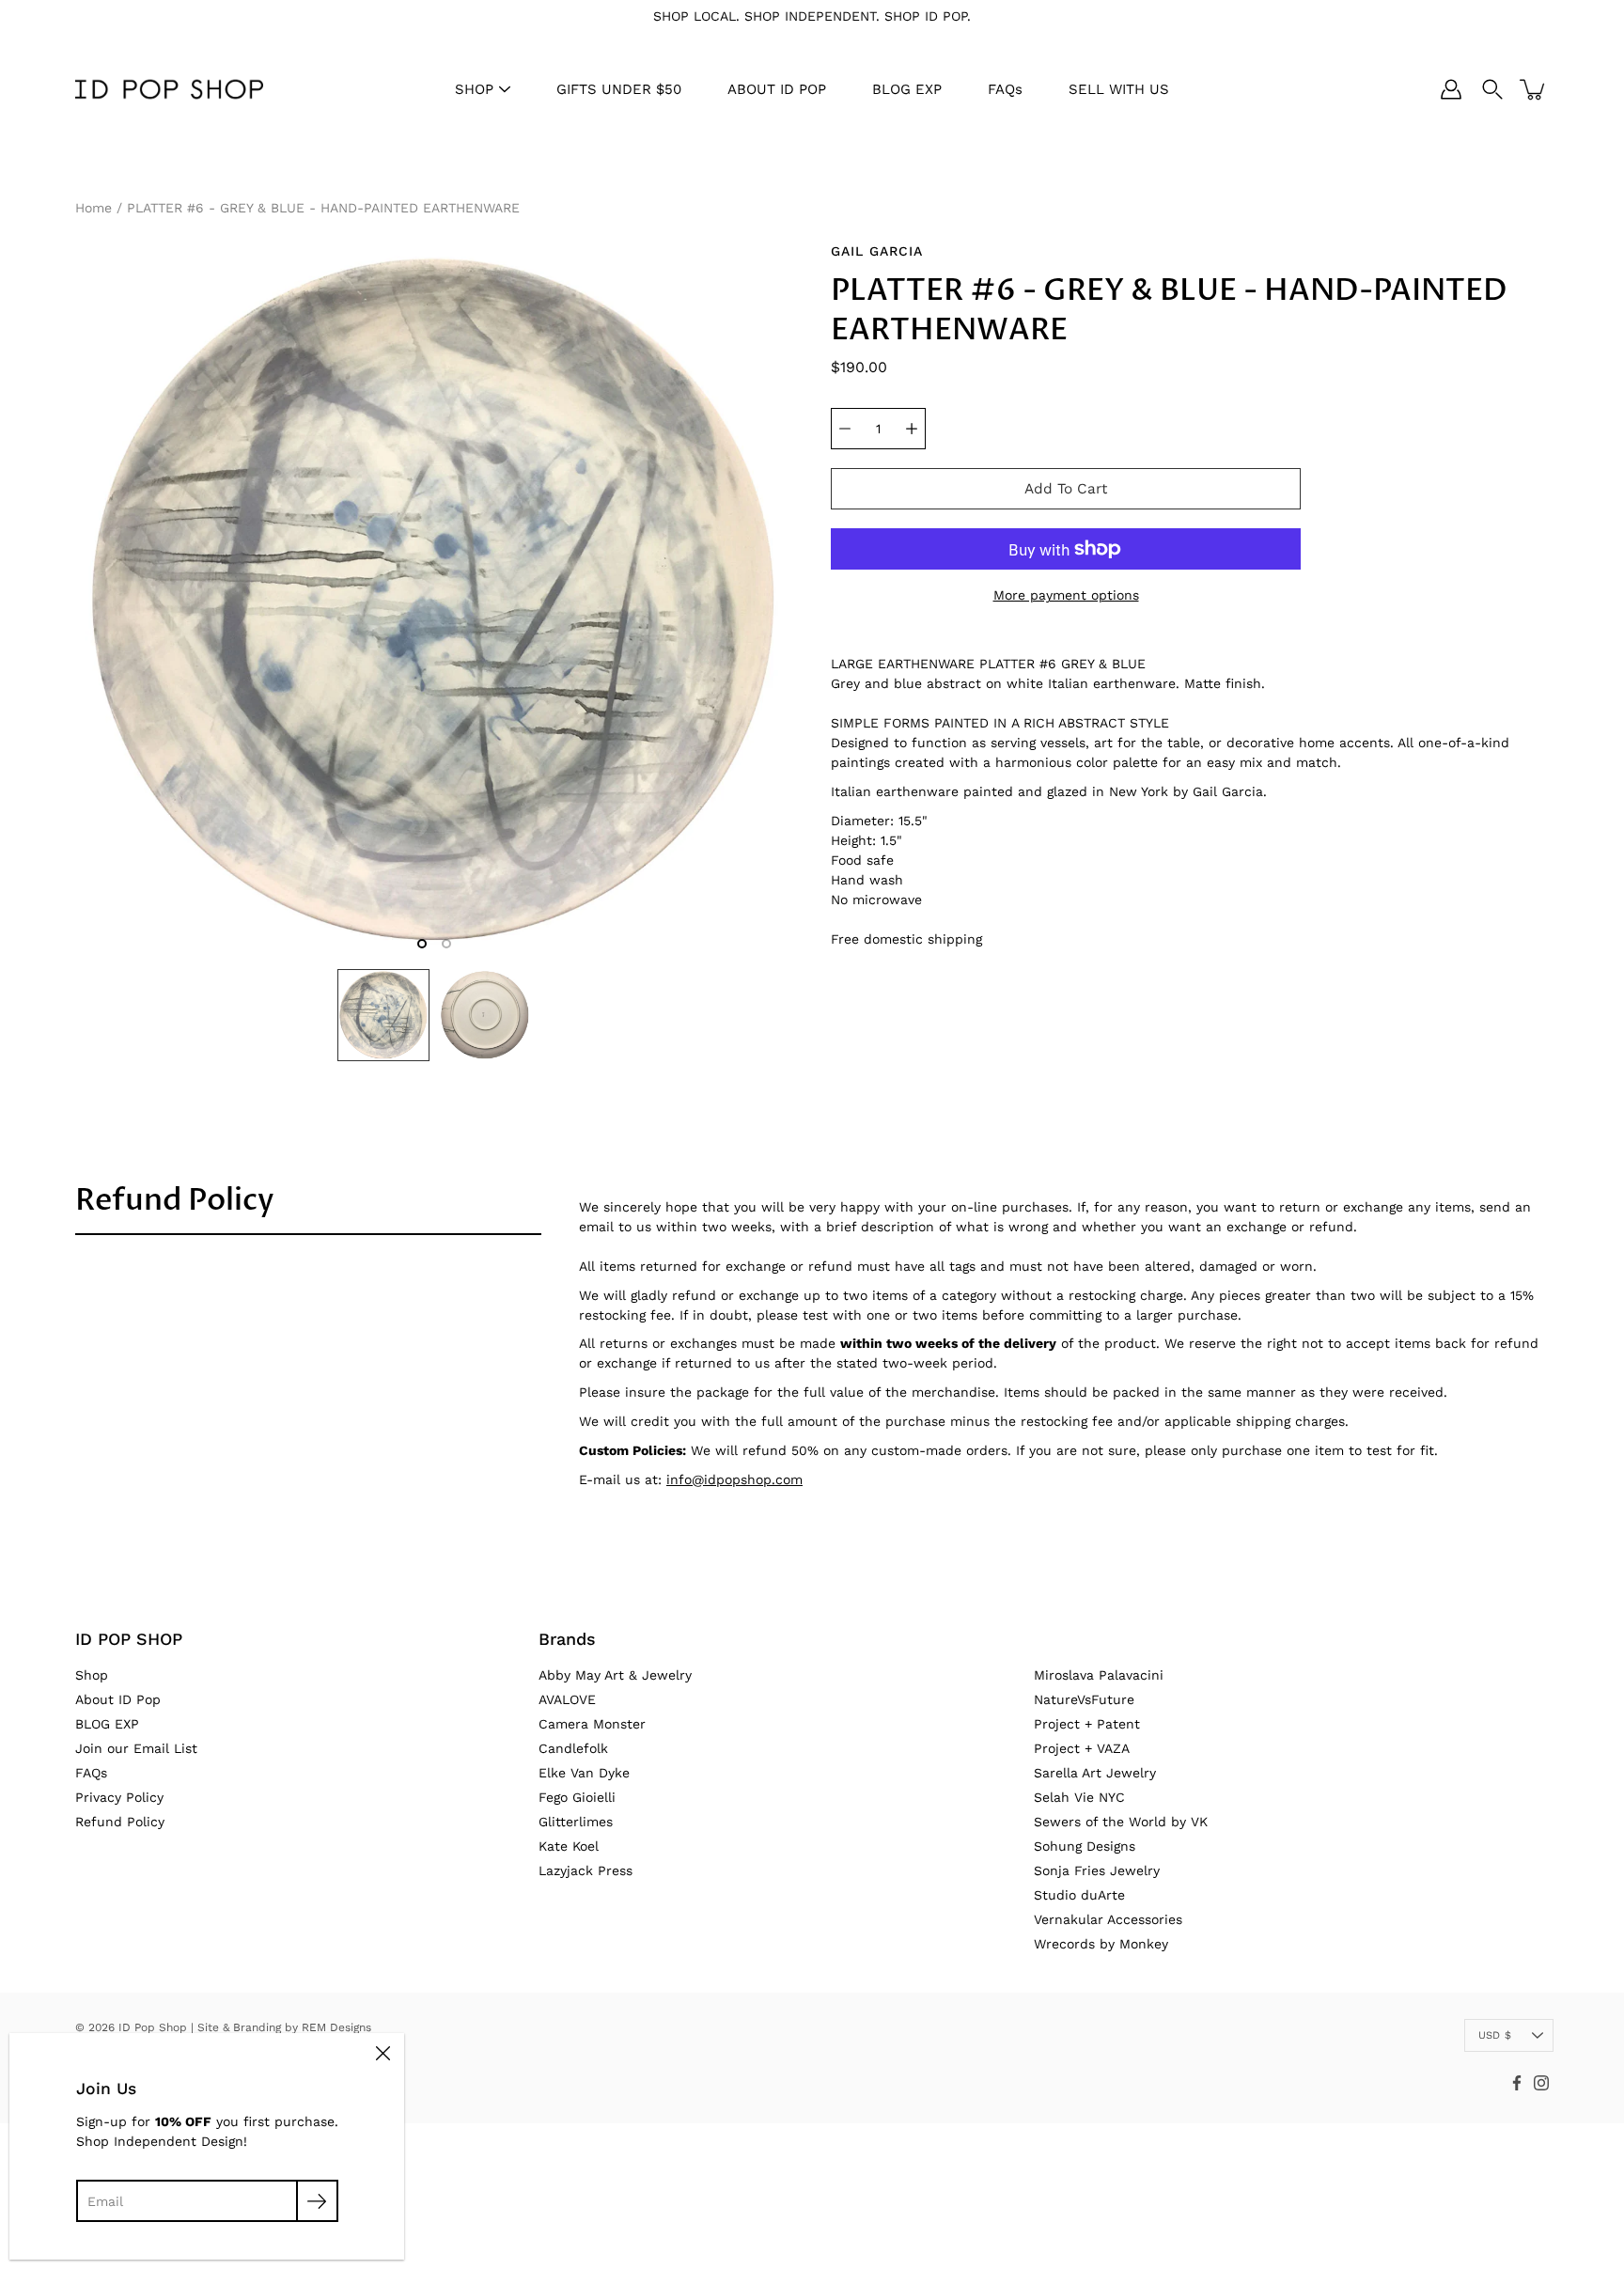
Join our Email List (136, 1748)
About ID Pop (118, 1699)
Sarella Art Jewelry (1095, 1773)
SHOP (474, 89)
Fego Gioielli (577, 1797)
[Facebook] (1517, 2083)
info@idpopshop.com (734, 1479)
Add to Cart (1066, 489)
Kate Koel (569, 1846)
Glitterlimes (576, 1822)
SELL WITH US (1119, 89)
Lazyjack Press (586, 1870)
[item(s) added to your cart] (1534, 89)
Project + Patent (1087, 1724)
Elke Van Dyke (584, 1773)
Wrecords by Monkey (1101, 1944)
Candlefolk (573, 1748)
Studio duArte (1079, 1895)
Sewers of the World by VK (1121, 1822)
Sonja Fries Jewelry (1097, 1870)
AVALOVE (567, 1699)
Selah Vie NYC (1079, 1797)
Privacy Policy (119, 1797)
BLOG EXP (907, 89)
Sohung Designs (1085, 1846)
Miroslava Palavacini (1099, 1675)
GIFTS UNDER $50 (619, 89)
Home (94, 208)
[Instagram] (1541, 2083)
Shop (92, 1675)
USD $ (1495, 2035)
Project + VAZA (1082, 1748)
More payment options (1066, 595)
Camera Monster (592, 1724)
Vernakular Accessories (1108, 1919)
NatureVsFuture (1084, 1699)
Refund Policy (175, 1200)
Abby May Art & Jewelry (615, 1675)
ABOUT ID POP (777, 89)
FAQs (1005, 89)
